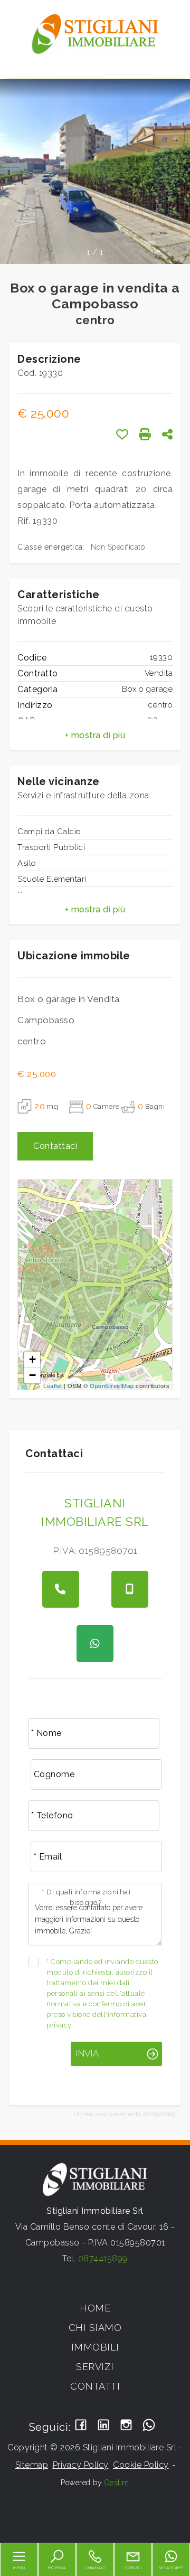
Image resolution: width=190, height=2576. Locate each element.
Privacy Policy (81, 2465)
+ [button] (33, 1359)
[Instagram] (126, 2426)
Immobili (95, 2347)
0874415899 (103, 2258)
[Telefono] (61, 1589)
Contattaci (55, 1146)
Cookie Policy (141, 2465)
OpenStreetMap (112, 1385)
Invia (87, 2053)
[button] (95, 735)
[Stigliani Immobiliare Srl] (95, 34)
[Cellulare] (130, 1589)
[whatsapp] (95, 1644)
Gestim (117, 2483)
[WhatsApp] (149, 2426)
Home (95, 2308)
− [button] (33, 1375)
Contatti (95, 2386)
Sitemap (32, 2465)
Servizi (95, 2367)
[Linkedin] (104, 2426)
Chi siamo (95, 2328)
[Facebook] (81, 2426)
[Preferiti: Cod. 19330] (122, 434)
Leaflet (53, 1385)
